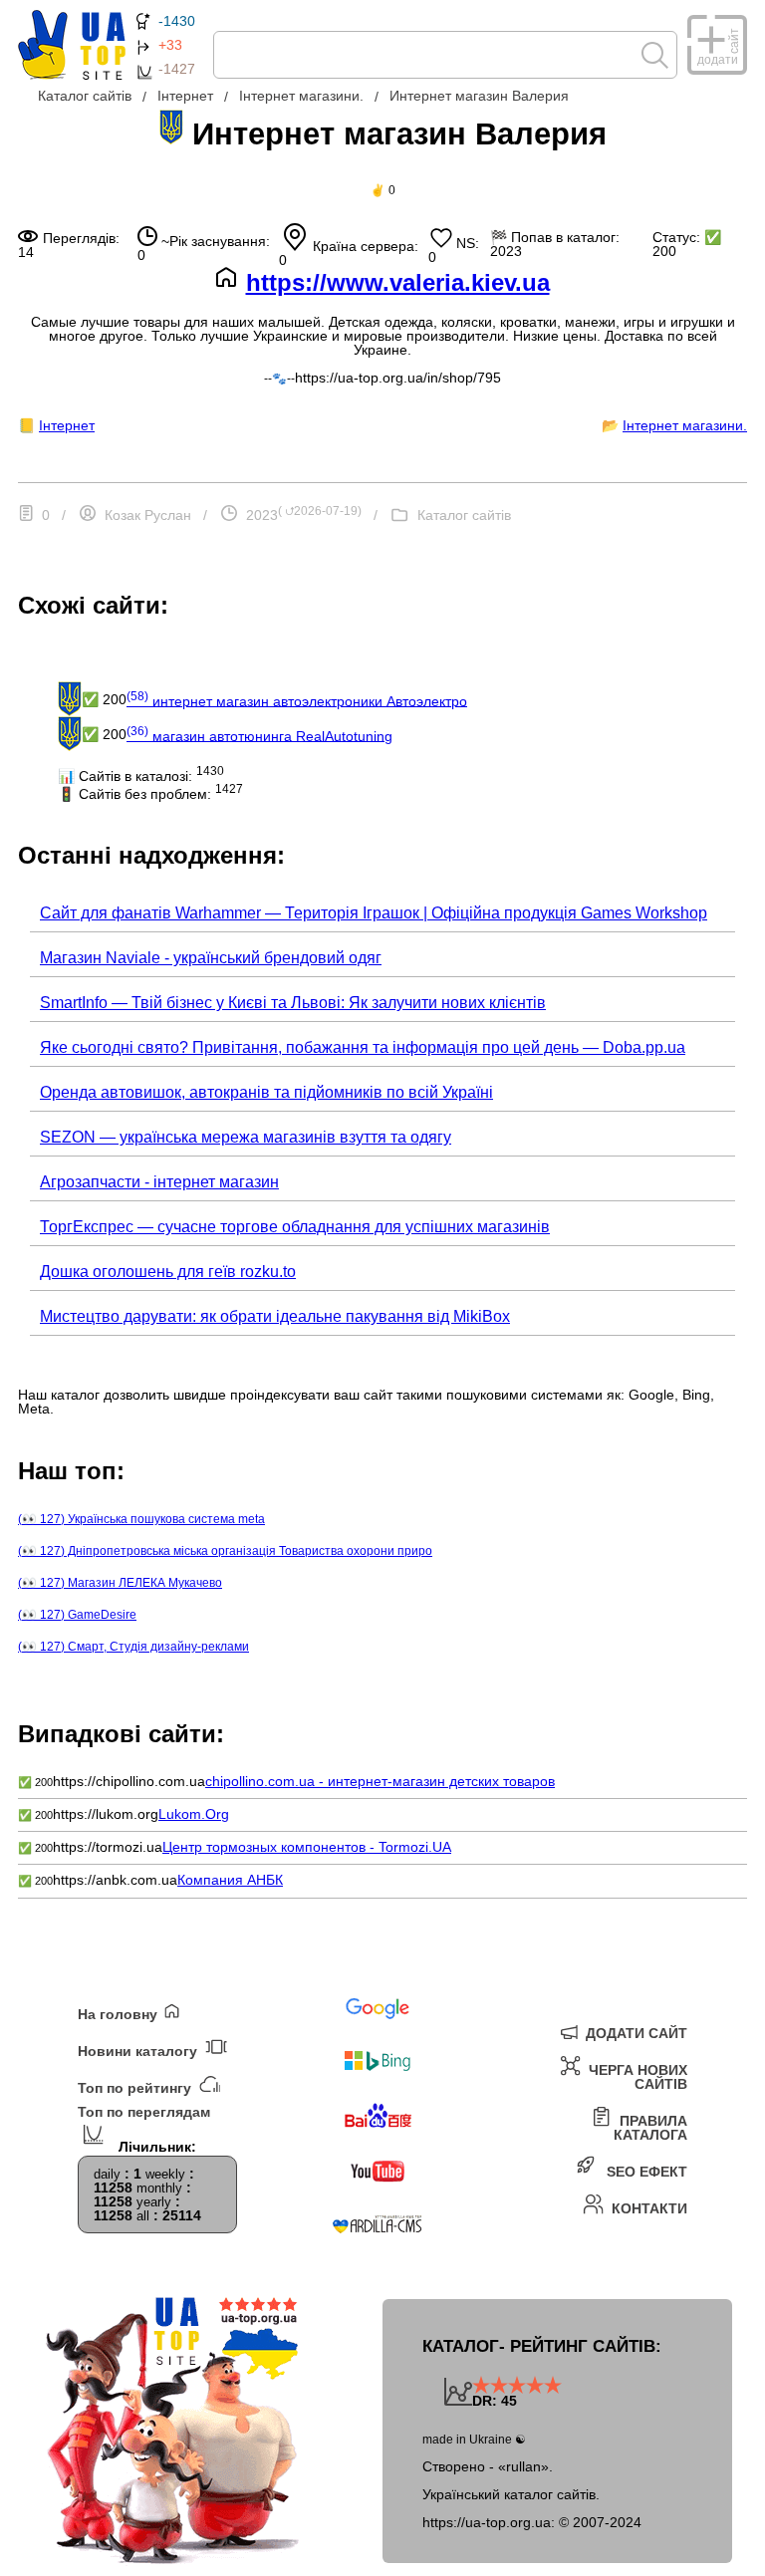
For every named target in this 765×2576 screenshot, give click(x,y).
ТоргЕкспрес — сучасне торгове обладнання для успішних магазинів (295, 1227)
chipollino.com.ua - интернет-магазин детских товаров (380, 1781)
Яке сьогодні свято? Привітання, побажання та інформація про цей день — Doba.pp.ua (363, 1047)
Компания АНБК (230, 1880)
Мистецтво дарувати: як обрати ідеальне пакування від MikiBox (275, 1316)
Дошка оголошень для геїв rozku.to (168, 1272)
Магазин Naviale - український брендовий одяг (211, 958)
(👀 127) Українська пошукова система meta (141, 1519)
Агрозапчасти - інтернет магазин (159, 1182)
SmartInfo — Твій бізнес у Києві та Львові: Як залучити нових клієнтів (293, 1003)
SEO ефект (645, 2171)
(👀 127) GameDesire (77, 1615)
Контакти (647, 2208)
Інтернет (67, 425)
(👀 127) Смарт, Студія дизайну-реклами (133, 1647)
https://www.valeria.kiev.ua (398, 283)
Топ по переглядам (144, 2112)
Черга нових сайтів (636, 2076)
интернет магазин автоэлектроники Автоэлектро (297, 699)
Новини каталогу (139, 2051)
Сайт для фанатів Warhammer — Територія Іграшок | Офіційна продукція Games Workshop (374, 913)
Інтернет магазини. (685, 425)
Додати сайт (635, 2033)
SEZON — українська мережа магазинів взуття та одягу (246, 1137)
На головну (120, 2014)
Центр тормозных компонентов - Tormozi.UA (307, 1847)
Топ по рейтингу (136, 2087)
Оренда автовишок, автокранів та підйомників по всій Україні (266, 1092)
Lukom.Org (194, 1814)
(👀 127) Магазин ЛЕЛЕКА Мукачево (120, 1583)
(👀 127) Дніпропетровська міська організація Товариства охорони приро (225, 1551)
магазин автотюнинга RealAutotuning (259, 734)
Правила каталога (650, 2127)
